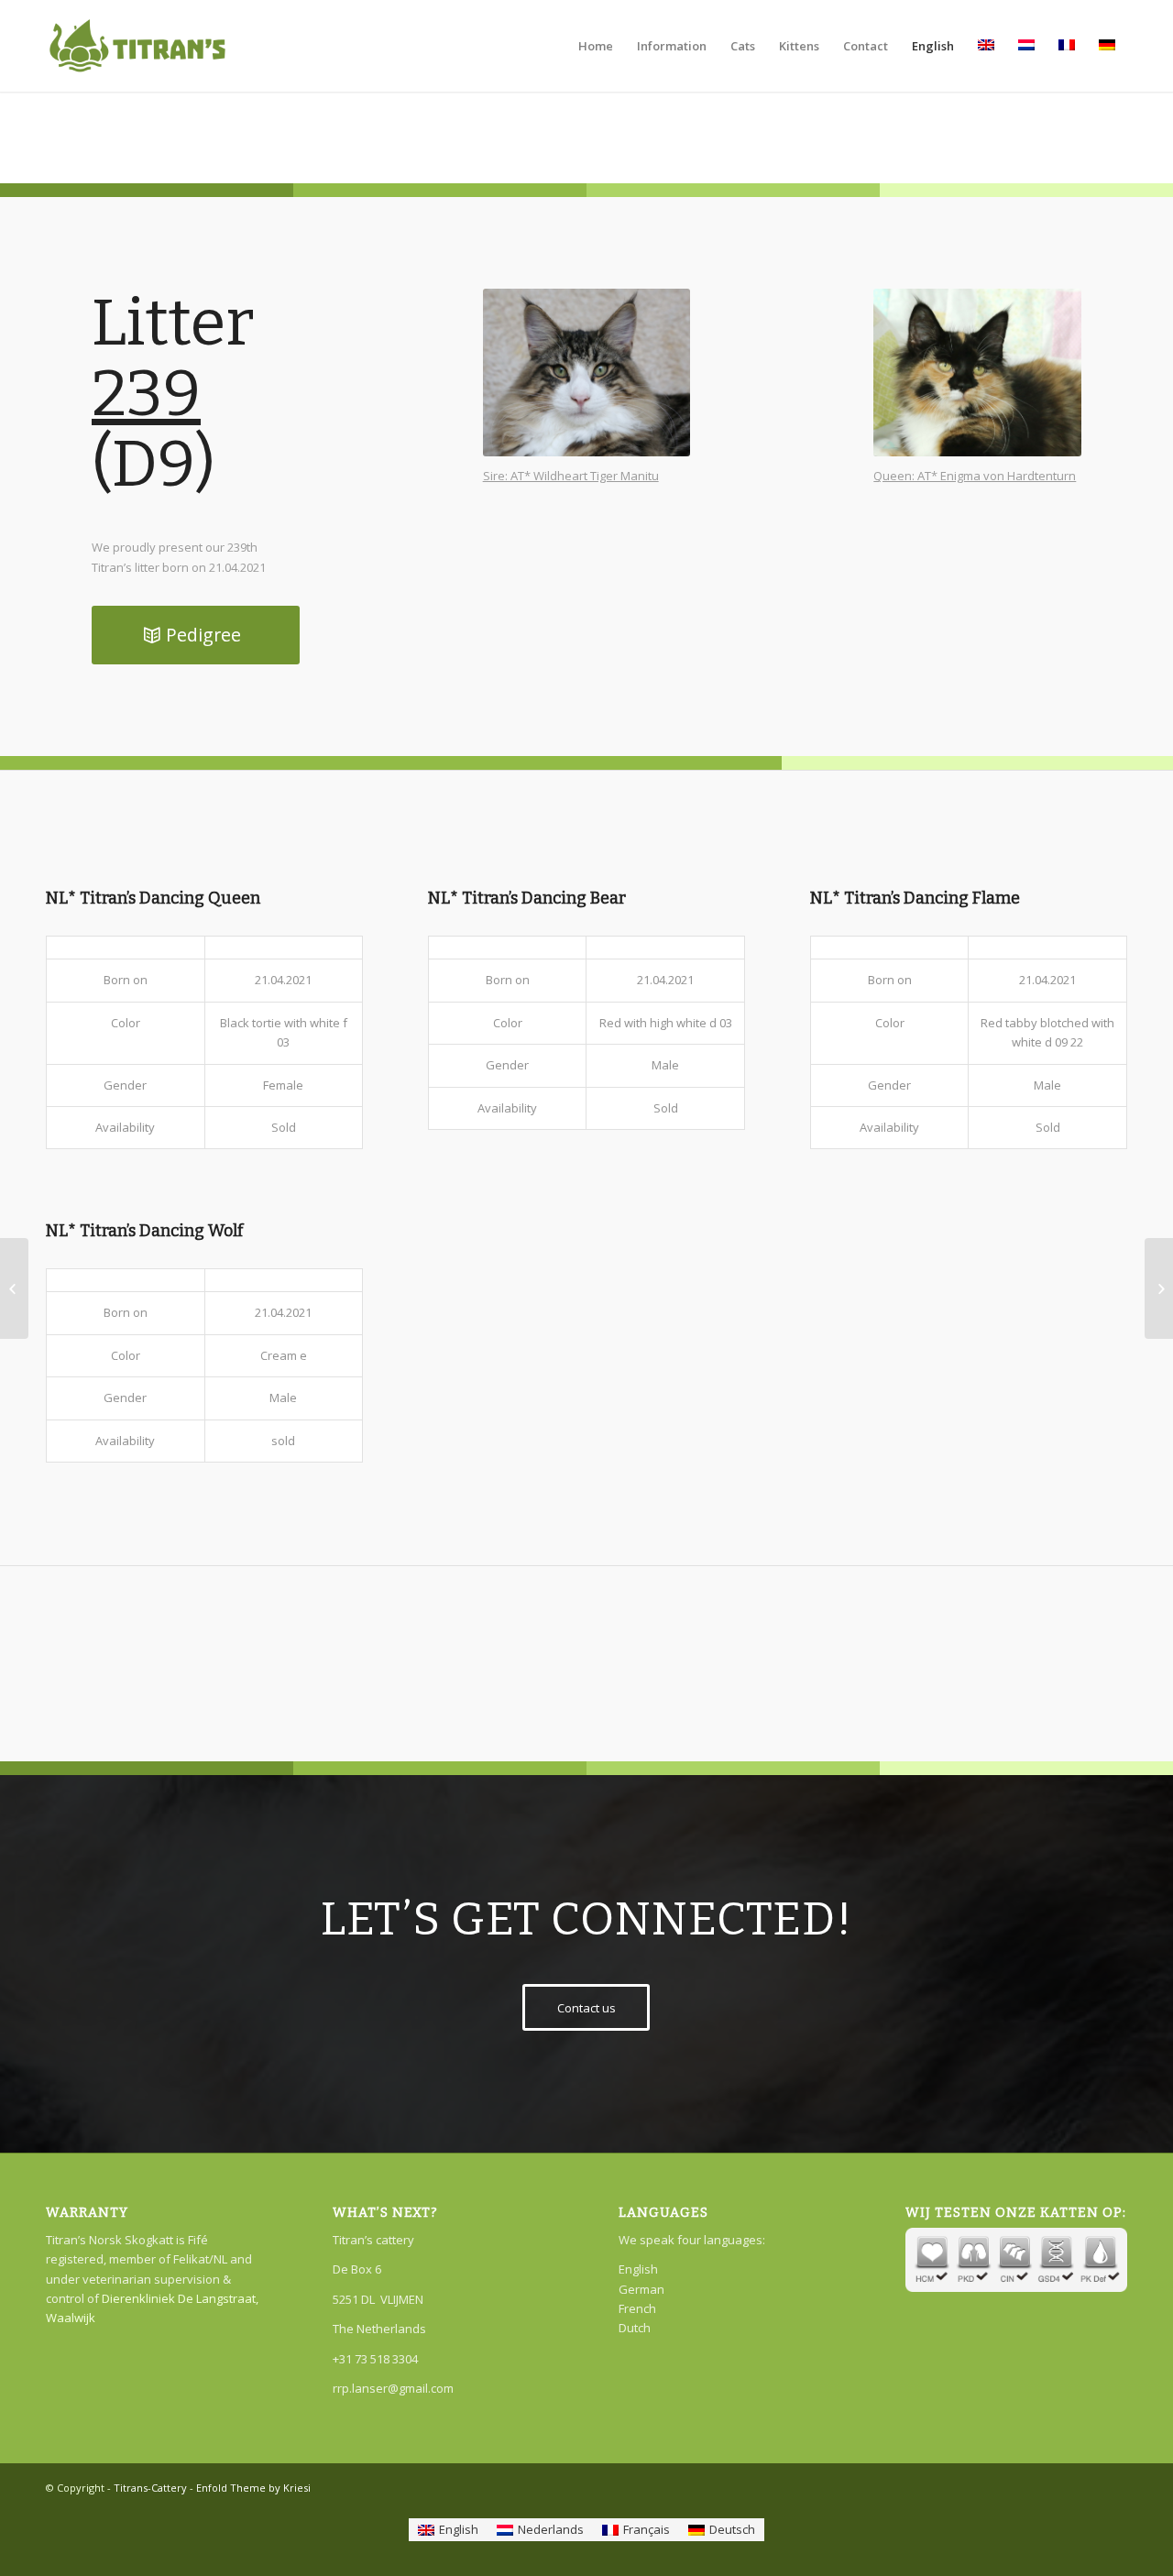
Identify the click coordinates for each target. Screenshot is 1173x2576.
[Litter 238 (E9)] (14, 1288)
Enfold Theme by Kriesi (253, 2488)
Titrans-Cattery (150, 2488)
